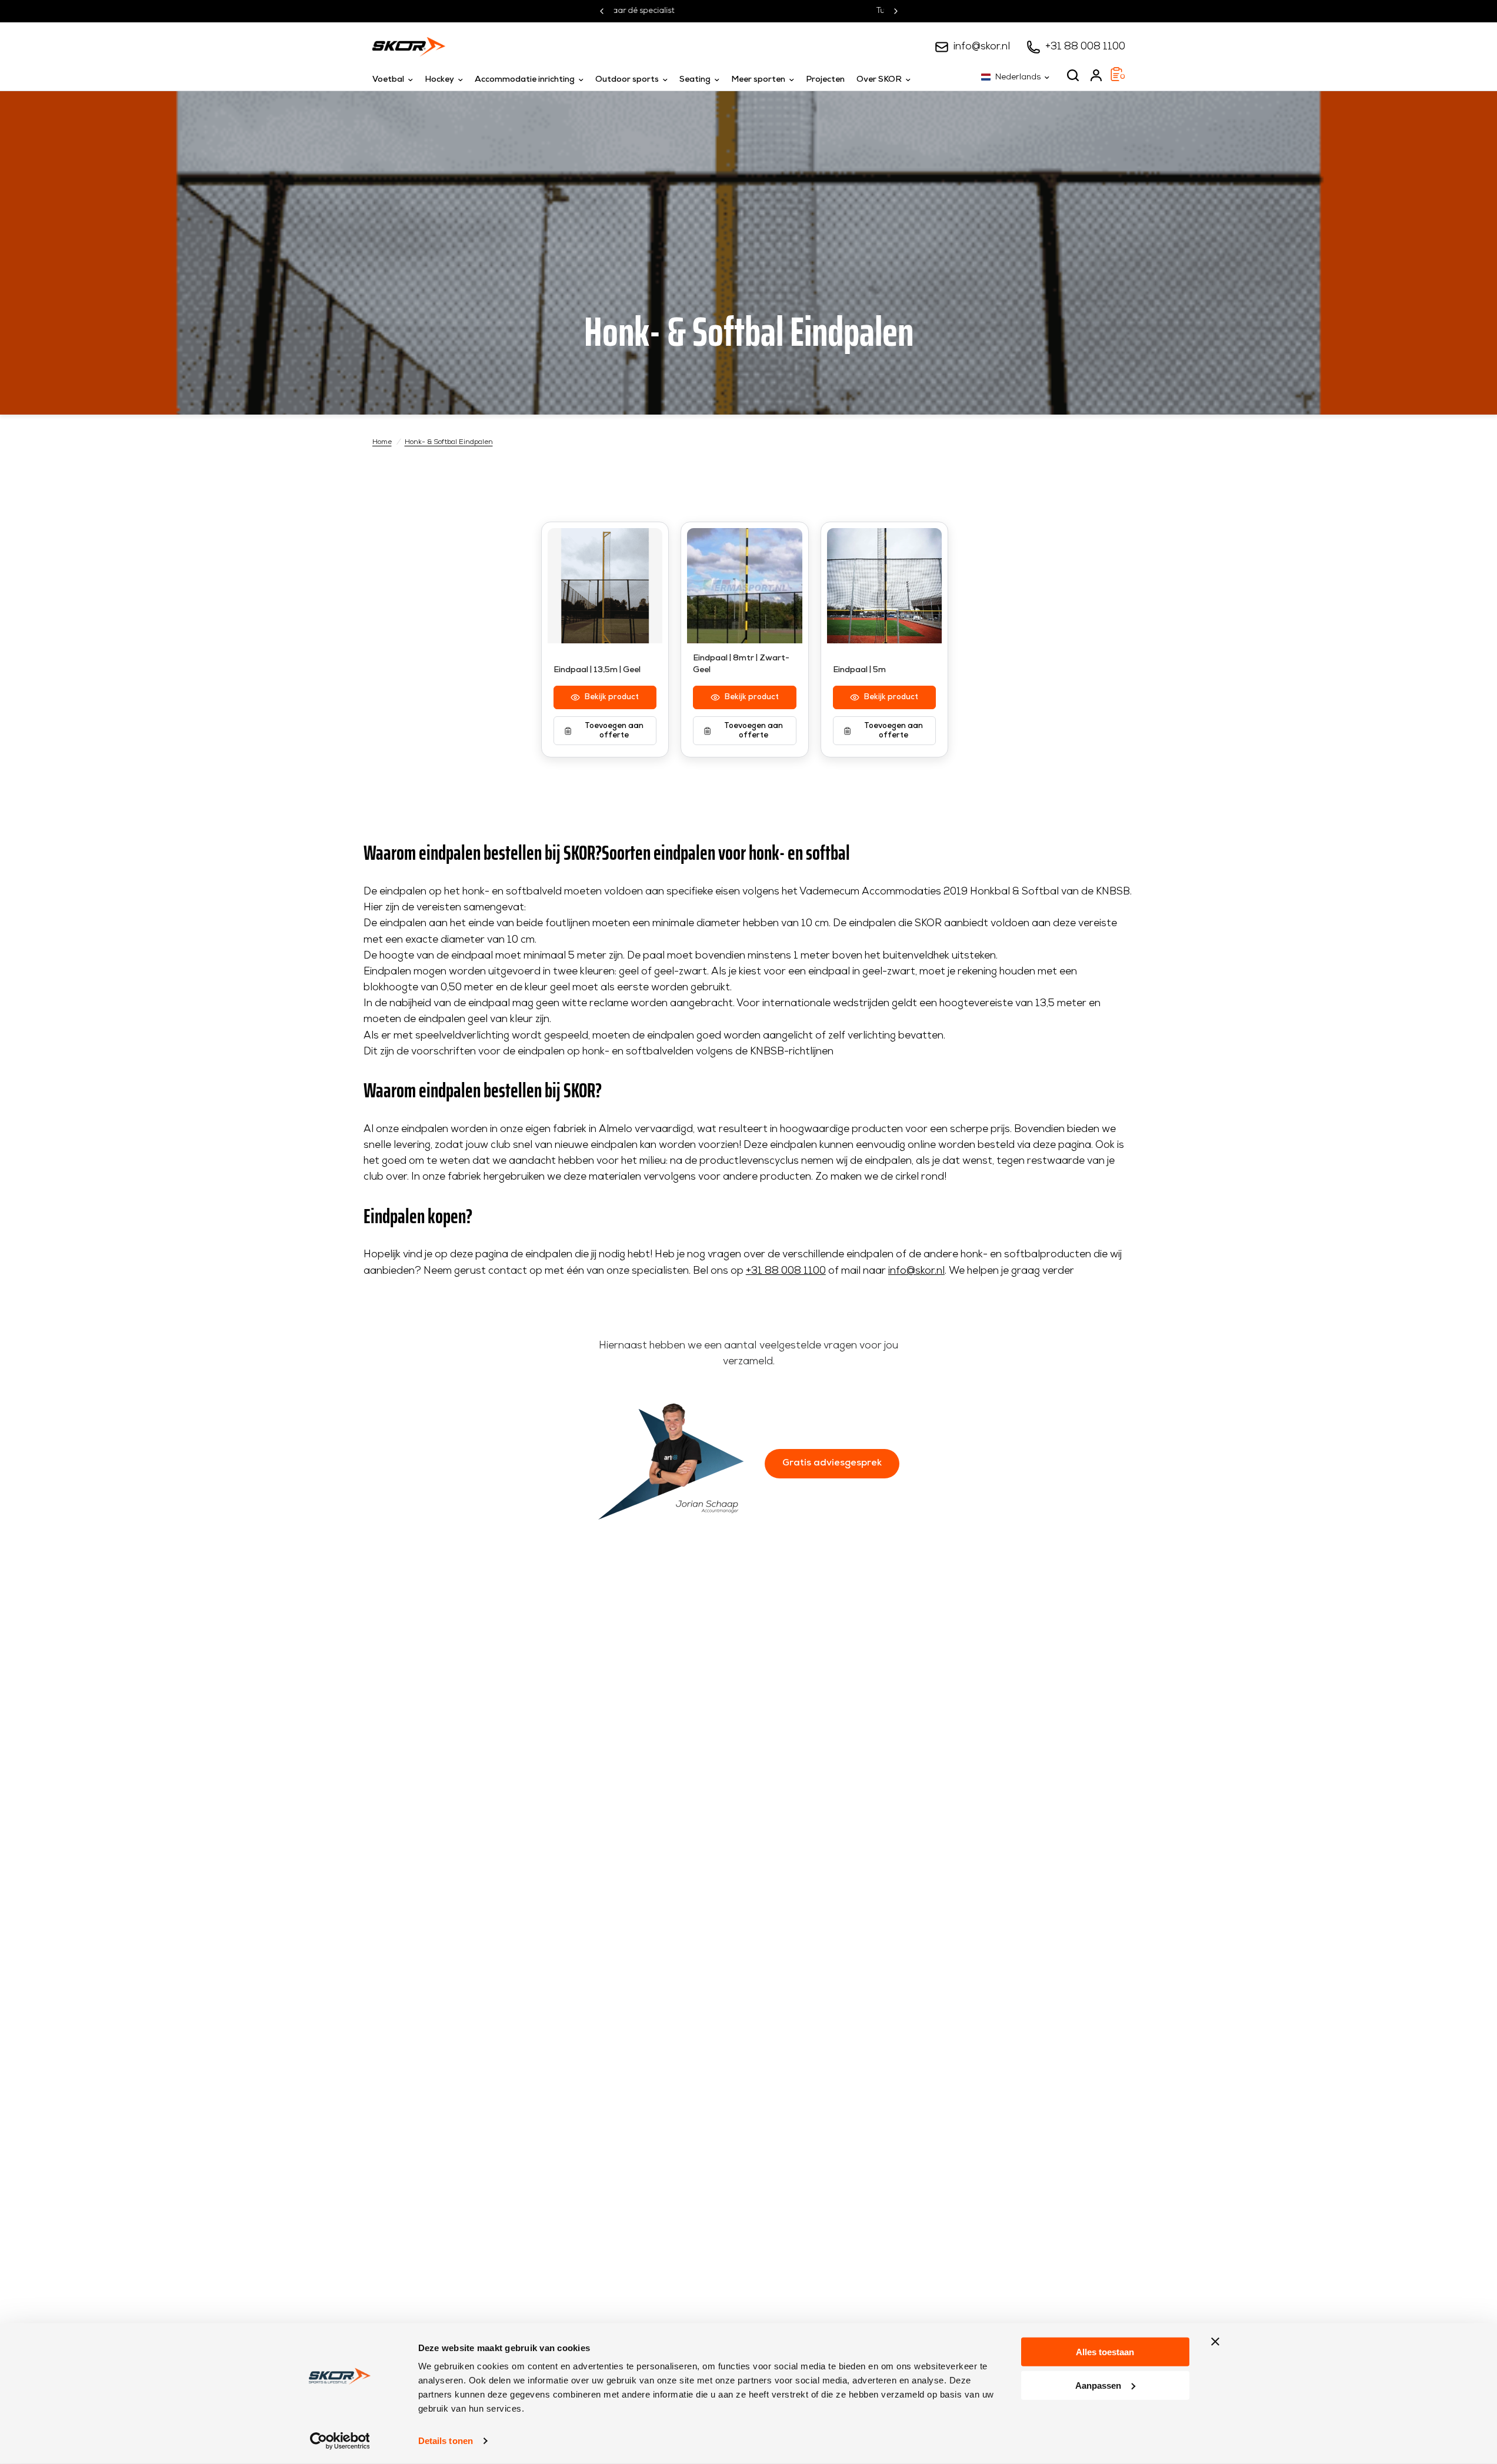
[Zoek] (1073, 75)
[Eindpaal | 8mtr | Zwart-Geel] (745, 586)
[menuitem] (396, 80)
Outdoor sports (627, 80)
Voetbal (388, 80)
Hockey (439, 80)
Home (382, 442)
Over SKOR (879, 80)
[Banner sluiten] (1215, 2342)
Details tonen (446, 2441)
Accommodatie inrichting (525, 80)
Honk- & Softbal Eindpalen (449, 442)
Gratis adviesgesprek (832, 1463)
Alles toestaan (1105, 2352)
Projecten (825, 80)
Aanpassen (1098, 2385)
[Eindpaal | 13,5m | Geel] (605, 586)
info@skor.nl (982, 47)
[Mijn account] (1096, 75)
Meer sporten (758, 80)
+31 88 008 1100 (1085, 47)
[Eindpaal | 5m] (885, 586)
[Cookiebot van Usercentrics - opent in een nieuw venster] (340, 2441)
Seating (695, 80)
